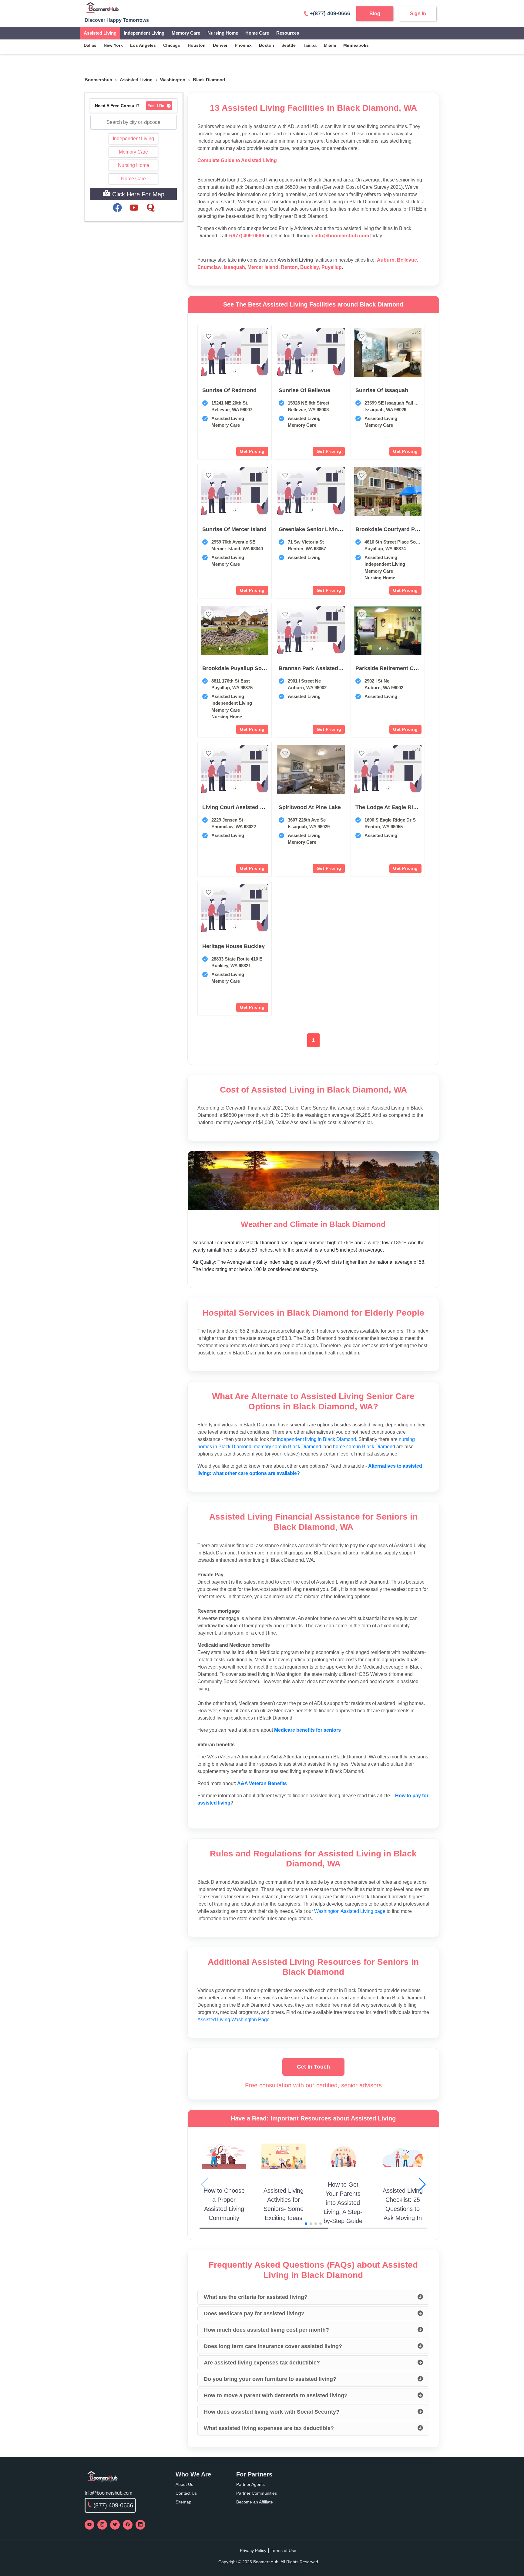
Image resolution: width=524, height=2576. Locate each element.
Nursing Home (223, 33)
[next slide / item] (417, 353)
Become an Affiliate (255, 2502)
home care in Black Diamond (364, 1447)
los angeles (143, 45)
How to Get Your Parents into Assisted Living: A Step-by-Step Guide (343, 2203)
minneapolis (356, 45)
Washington (173, 80)
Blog (375, 14)
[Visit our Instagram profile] (102, 2525)
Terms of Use (284, 2551)
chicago (172, 45)
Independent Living (144, 33)
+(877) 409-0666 (330, 13)
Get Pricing (252, 451)
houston (197, 45)
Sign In (418, 14)
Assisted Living (100, 33)
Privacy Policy (253, 2551)
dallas (90, 45)
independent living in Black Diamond (316, 1439)
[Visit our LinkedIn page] (140, 2525)
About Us (184, 2484)
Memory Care (186, 33)
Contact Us (186, 2493)
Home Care (257, 33)
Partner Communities (257, 2493)
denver (220, 45)
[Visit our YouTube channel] (89, 2525)
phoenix (243, 45)
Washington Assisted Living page (350, 1911)
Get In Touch (313, 2067)
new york (113, 45)
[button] (234, 371)
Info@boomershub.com (108, 2493)
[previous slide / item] (358, 353)
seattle (289, 45)
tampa (310, 45)
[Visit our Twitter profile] (115, 2525)
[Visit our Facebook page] (128, 2525)
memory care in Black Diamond (287, 1447)
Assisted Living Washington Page (233, 2020)
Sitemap (183, 2502)
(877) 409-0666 (113, 2505)
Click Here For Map (137, 194)
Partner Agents (250, 2484)
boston (267, 45)
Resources (288, 33)
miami (330, 45)
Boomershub (98, 80)
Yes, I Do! (157, 106)
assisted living (136, 80)
